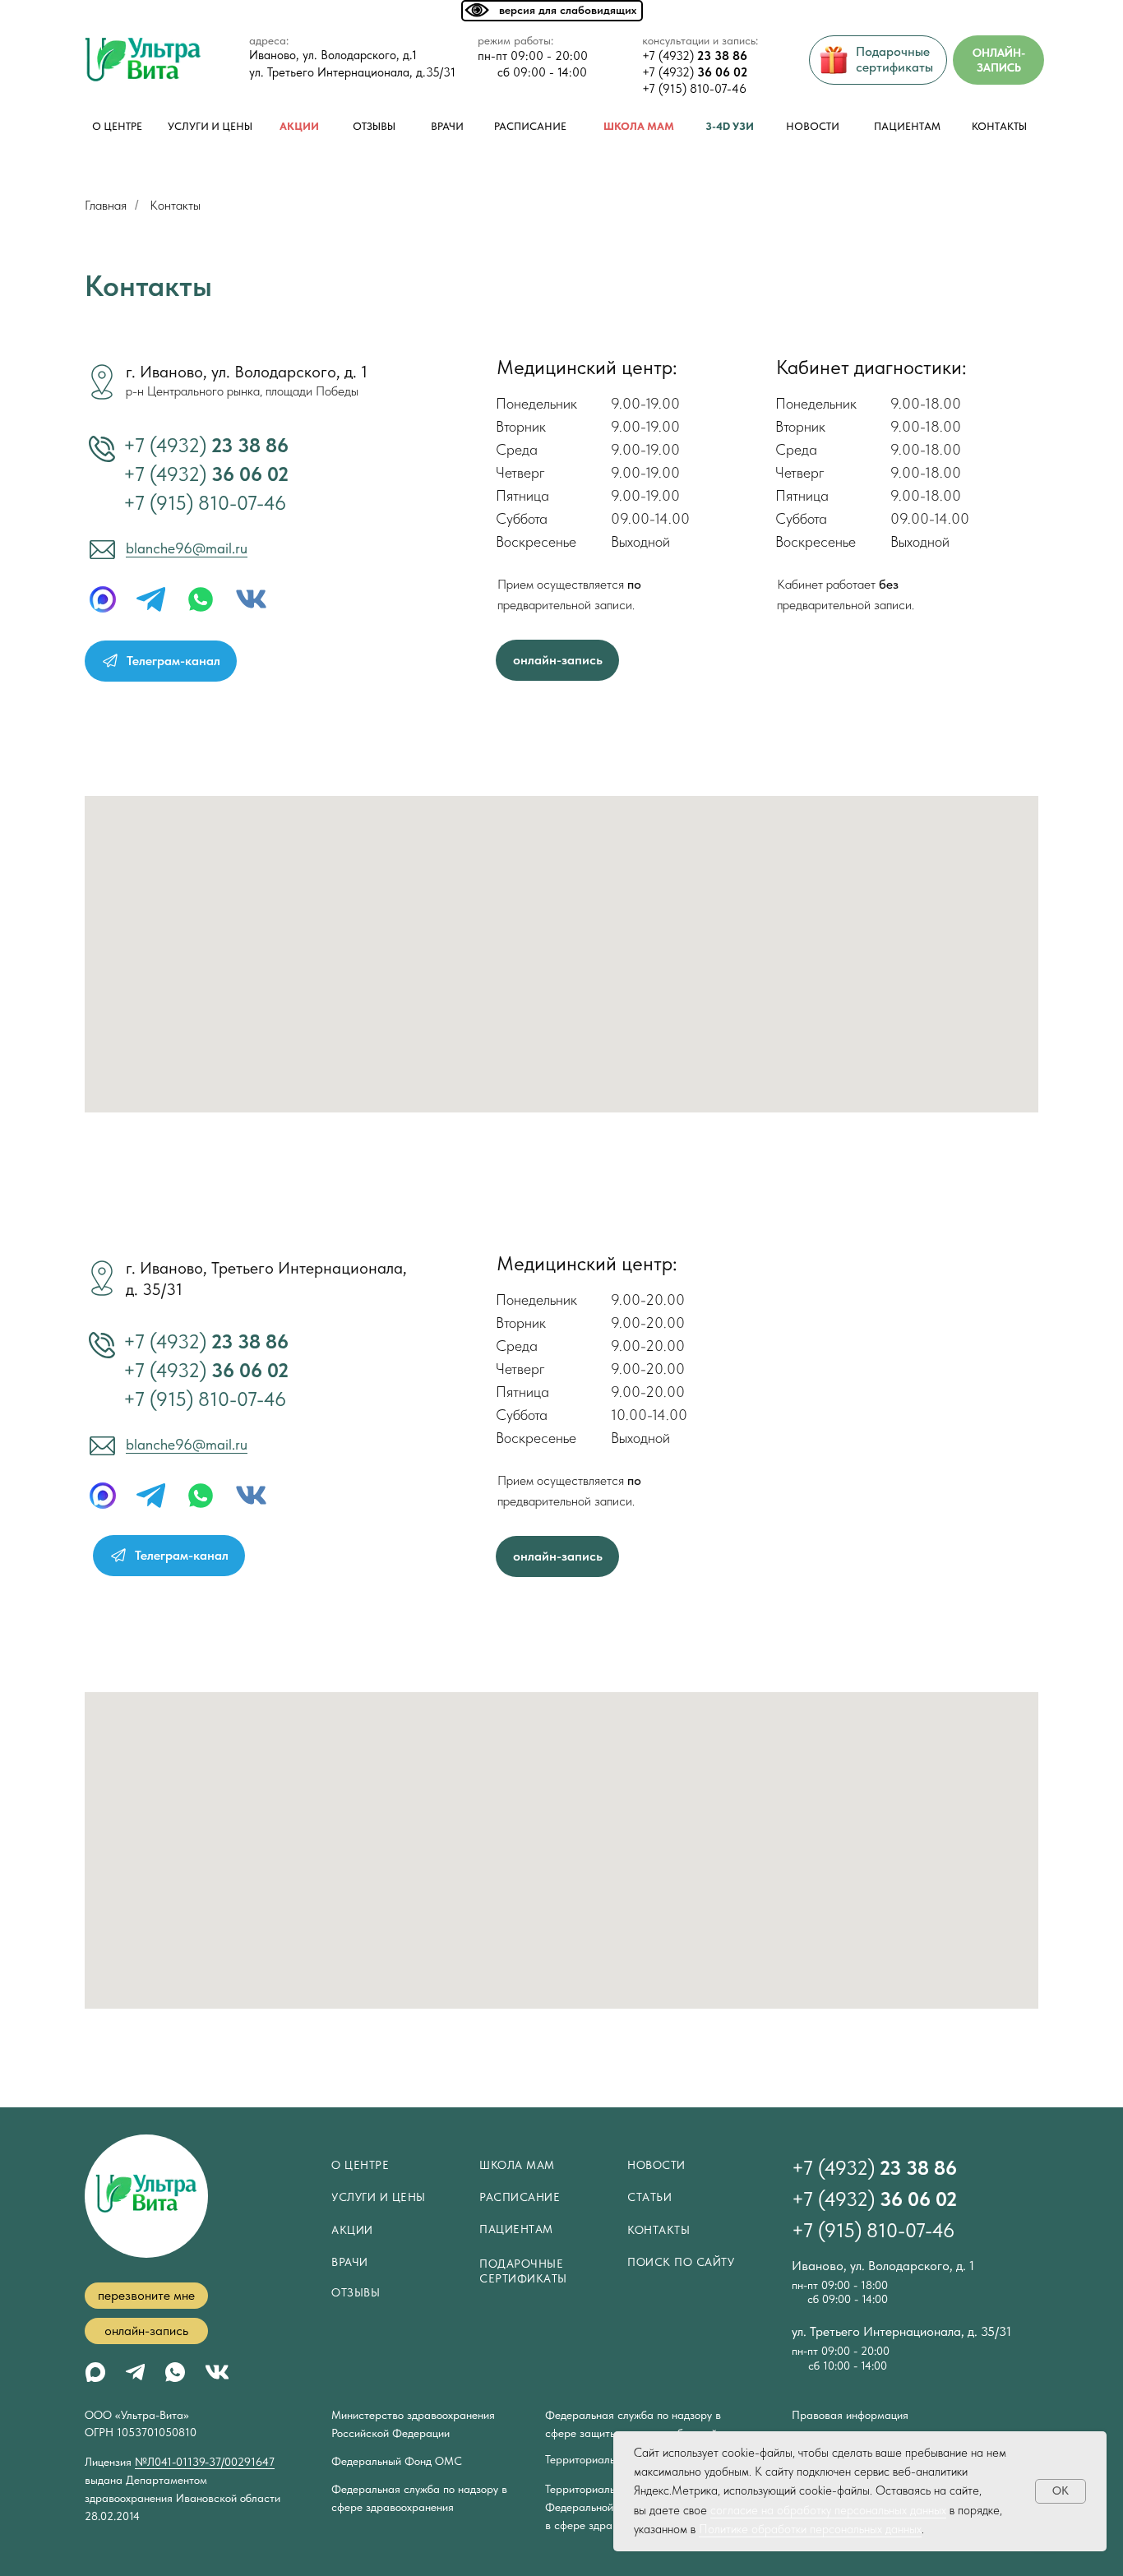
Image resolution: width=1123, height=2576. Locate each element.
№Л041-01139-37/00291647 (205, 2462)
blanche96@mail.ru (187, 548)
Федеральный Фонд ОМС (397, 2461)
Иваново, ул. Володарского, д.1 (333, 55)
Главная (106, 205)
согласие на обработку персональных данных (828, 2510)
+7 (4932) (695, 56)
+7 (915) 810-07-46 (694, 89)
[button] (146, 2296)
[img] (251, 599)
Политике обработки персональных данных (810, 2529)
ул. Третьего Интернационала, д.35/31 (352, 72)
